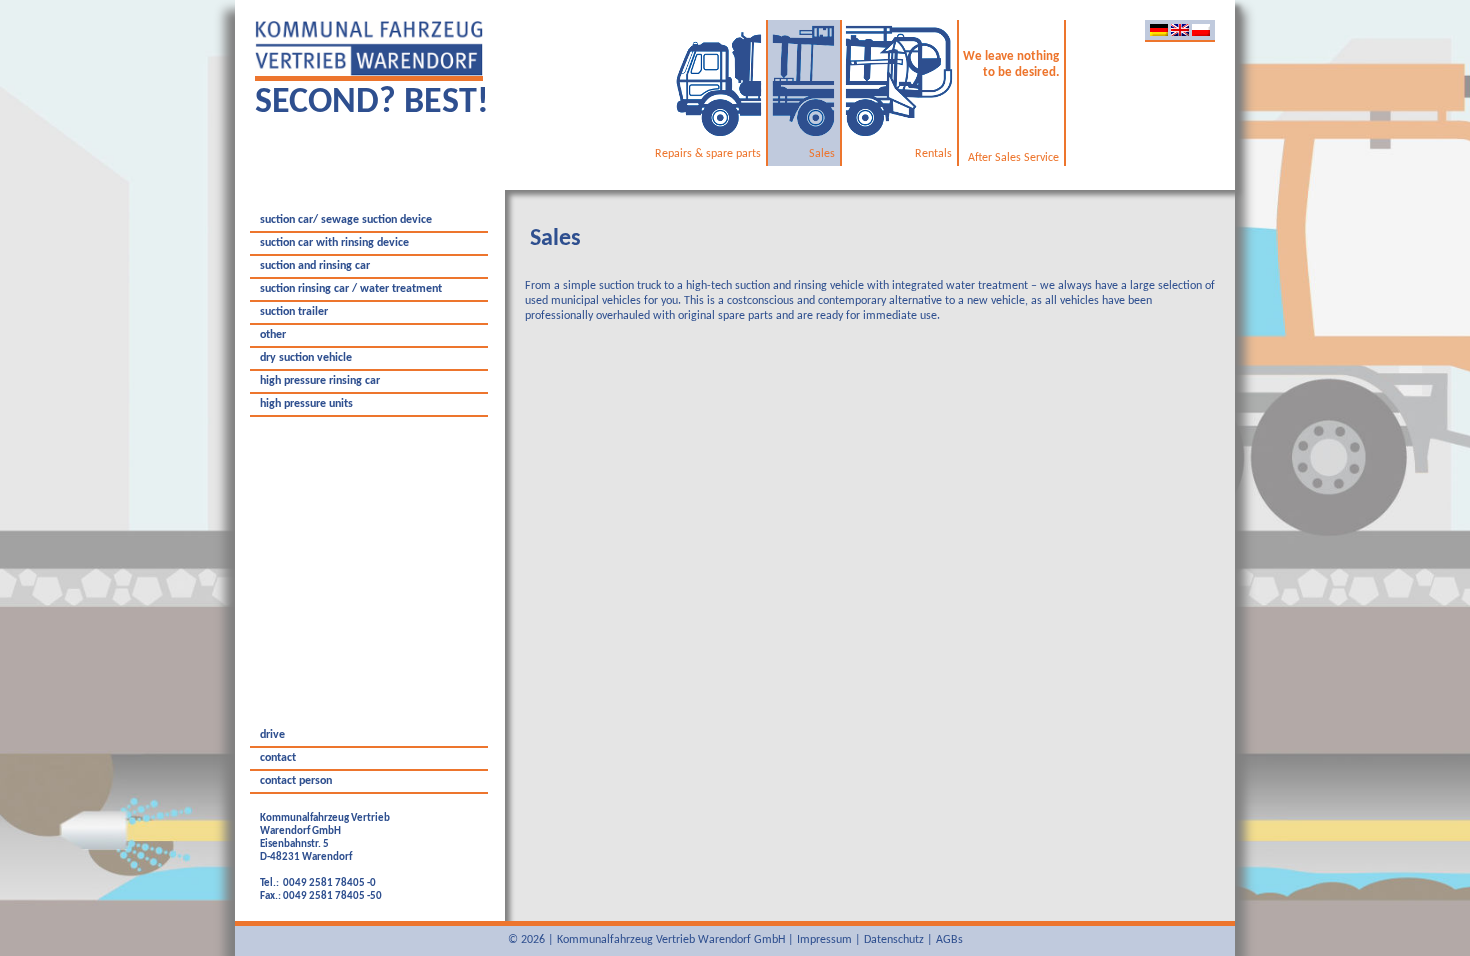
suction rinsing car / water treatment (351, 289)
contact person (296, 781)
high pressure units (306, 404)
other (273, 335)
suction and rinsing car (315, 266)
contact (278, 758)
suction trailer (294, 312)
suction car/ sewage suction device (346, 220)
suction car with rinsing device (334, 243)
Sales (555, 239)
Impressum (824, 940)
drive (272, 735)
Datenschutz (894, 940)
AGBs (949, 940)
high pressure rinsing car (320, 381)
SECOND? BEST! (372, 103)
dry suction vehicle (306, 358)
